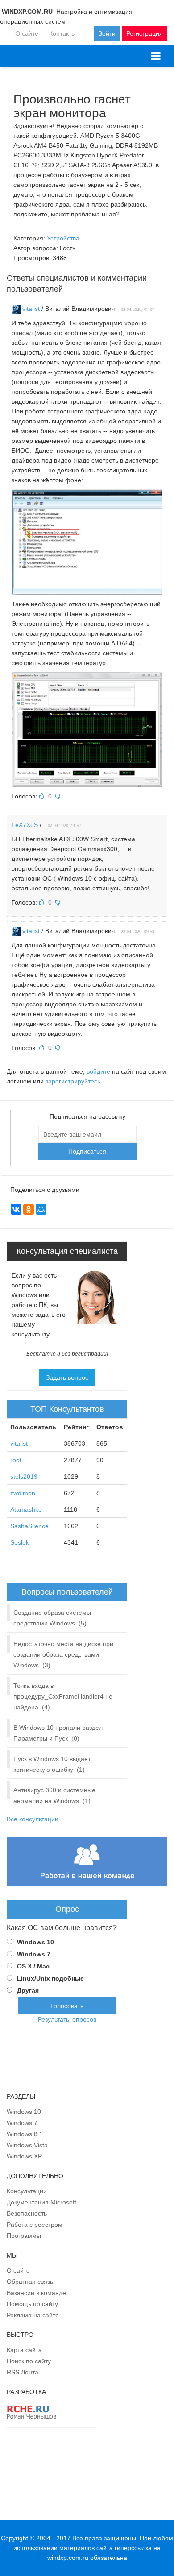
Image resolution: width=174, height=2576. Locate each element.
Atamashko (26, 1509)
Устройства (63, 238)
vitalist (31, 309)
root (16, 1460)
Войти (107, 33)
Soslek (20, 1542)
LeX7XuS (25, 825)
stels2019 (24, 1476)
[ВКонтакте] (16, 1209)
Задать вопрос (67, 1377)
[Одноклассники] (29, 1209)
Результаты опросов (67, 2019)
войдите (98, 1071)
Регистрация (145, 33)
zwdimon (23, 1493)
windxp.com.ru (68, 2558)
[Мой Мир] (41, 1209)
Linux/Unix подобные (50, 1978)
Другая (28, 1990)
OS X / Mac (33, 1966)
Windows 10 (35, 1942)
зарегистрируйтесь (73, 1081)
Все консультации (33, 1819)
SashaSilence (29, 1526)
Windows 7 (34, 1954)
